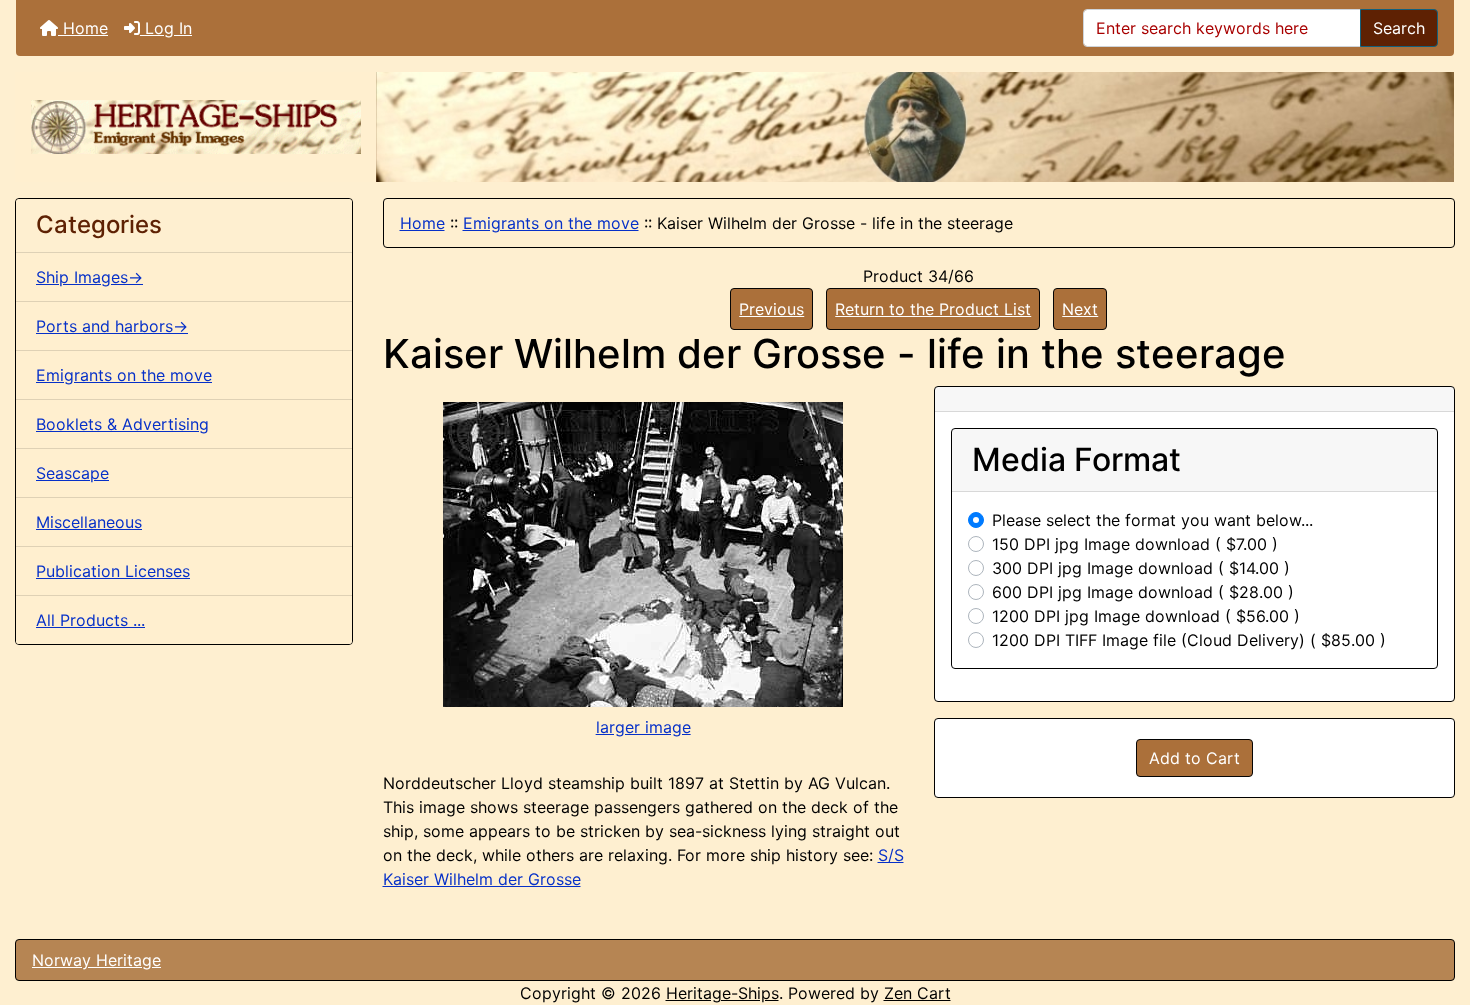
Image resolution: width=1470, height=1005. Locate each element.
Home (83, 28)
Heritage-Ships (722, 993)
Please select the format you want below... (1152, 520)
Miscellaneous (89, 522)
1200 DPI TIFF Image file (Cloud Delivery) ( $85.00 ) (1189, 640)
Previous (771, 309)
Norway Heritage (96, 960)
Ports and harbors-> (112, 326)
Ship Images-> (89, 277)
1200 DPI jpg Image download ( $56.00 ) (1146, 616)
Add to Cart (1194, 758)
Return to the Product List (933, 309)
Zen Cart (917, 993)
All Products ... (90, 620)
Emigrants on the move (551, 223)
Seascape (72, 473)
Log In (166, 28)
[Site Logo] (196, 127)
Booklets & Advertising (122, 424)
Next (1080, 309)
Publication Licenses (113, 571)
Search (1399, 28)
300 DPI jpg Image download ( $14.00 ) (1141, 568)
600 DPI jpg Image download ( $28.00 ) (1143, 592)
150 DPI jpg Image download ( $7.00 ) (1135, 544)
